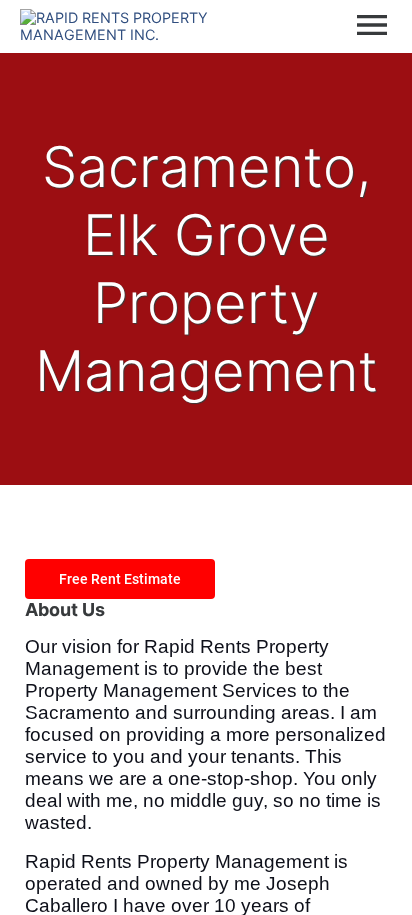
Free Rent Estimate (120, 579)
